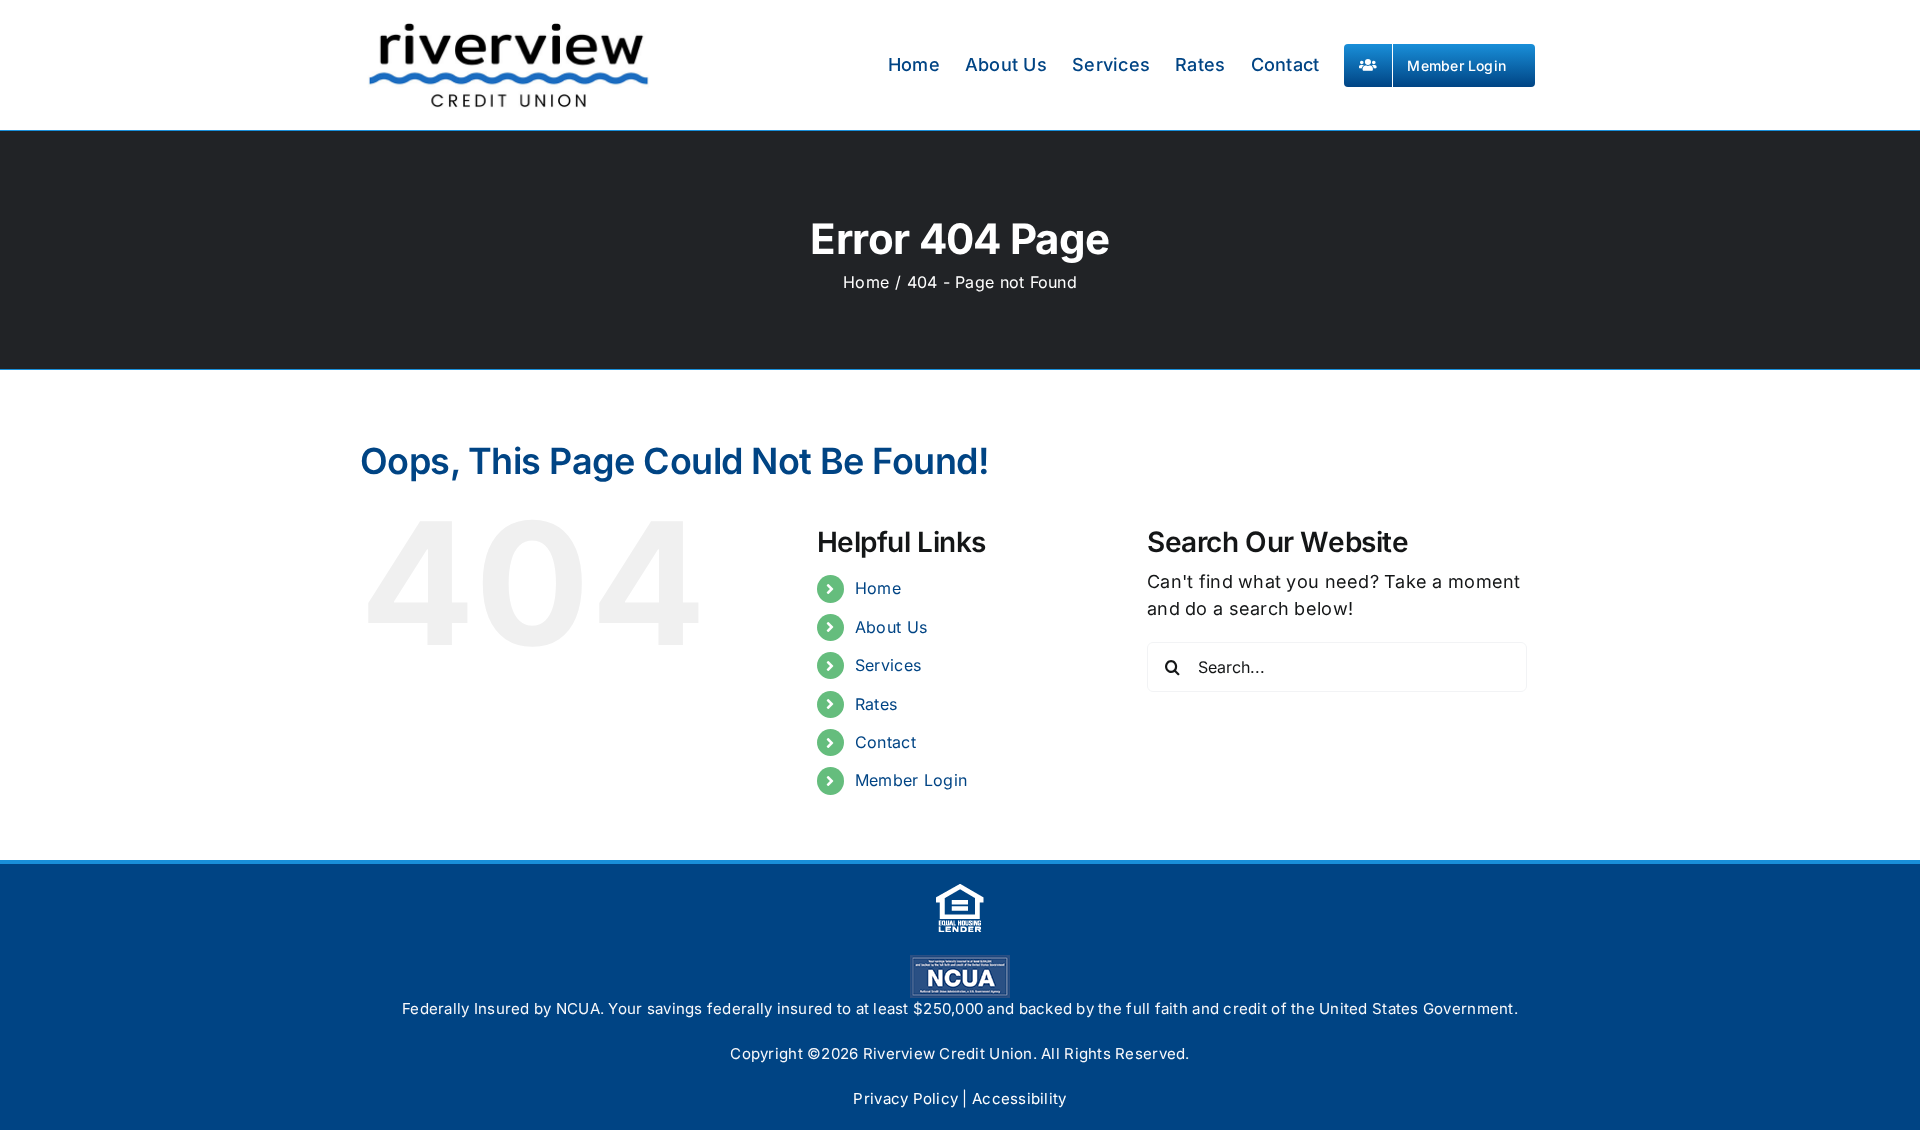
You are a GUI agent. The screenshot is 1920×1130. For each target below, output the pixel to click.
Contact (885, 742)
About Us (891, 627)
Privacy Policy (905, 1098)
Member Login (911, 780)
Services (888, 665)
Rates (876, 704)
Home (878, 588)
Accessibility (1019, 1098)
